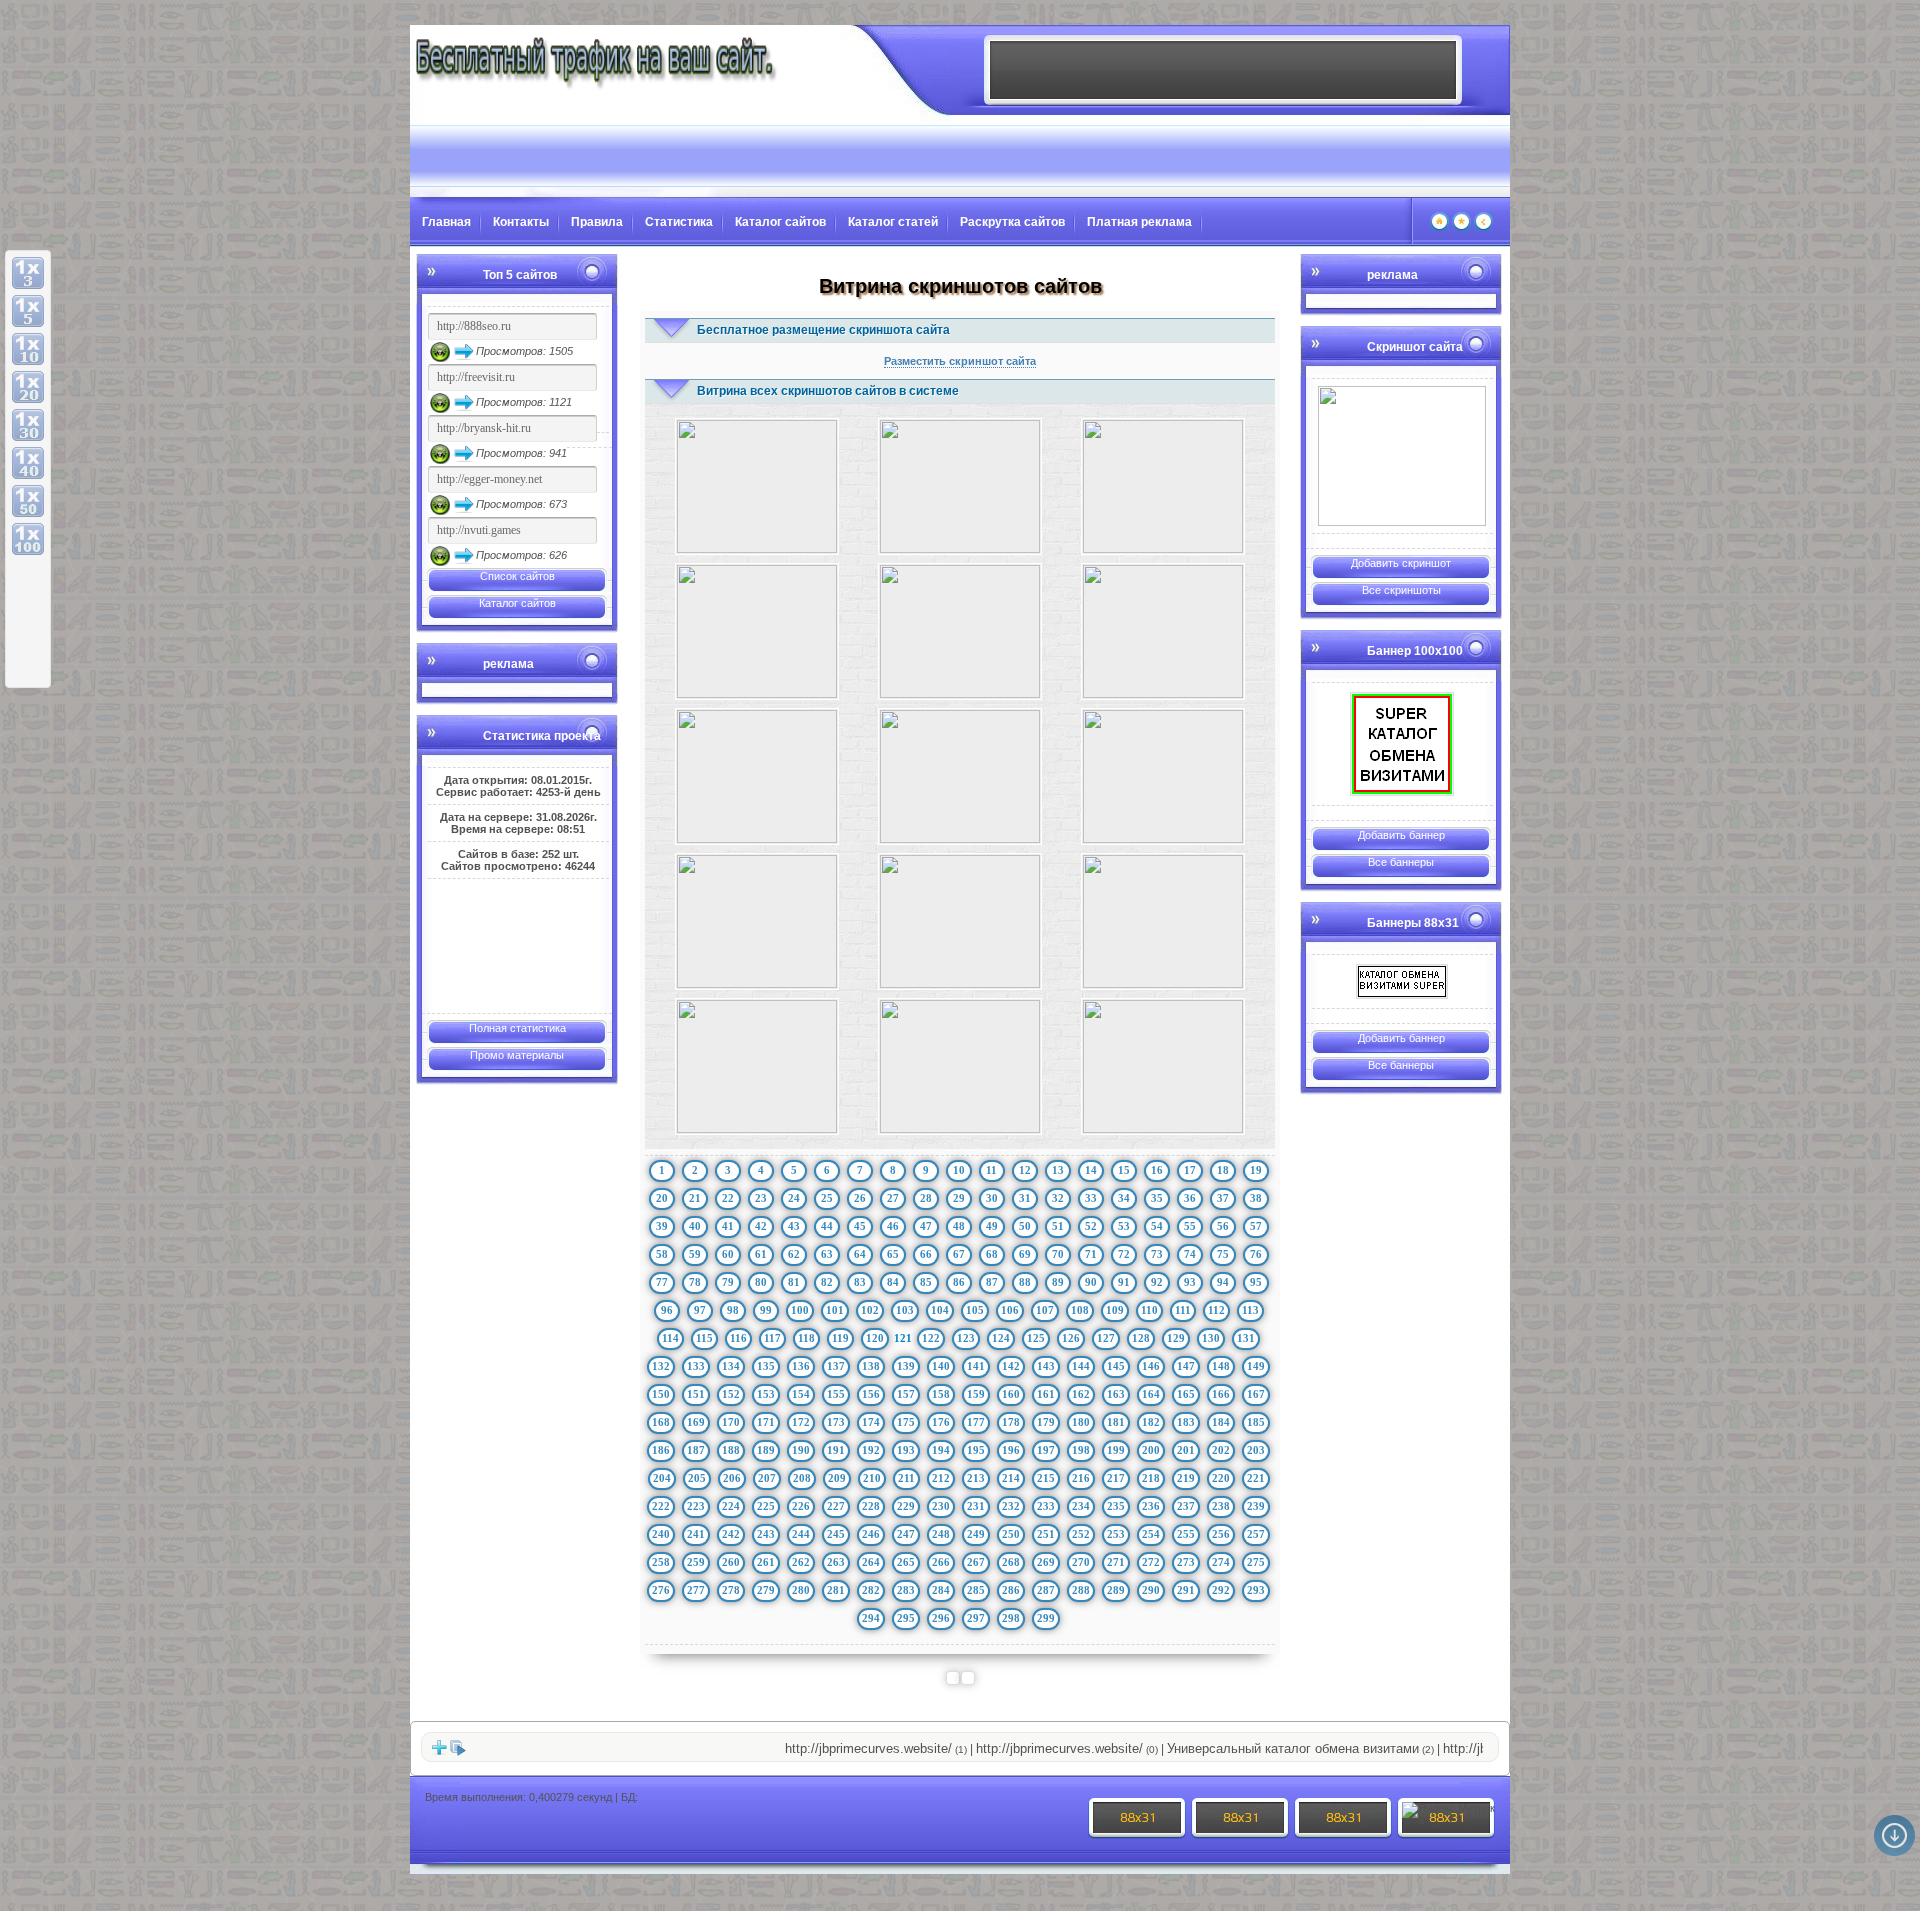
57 (1256, 1226)
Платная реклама (1139, 222)
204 (662, 1478)
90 (1091, 1282)
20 (662, 1198)
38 (1256, 1198)
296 (941, 1618)
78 (695, 1282)
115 (704, 1338)
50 (1025, 1226)
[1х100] (28, 539)
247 (906, 1534)
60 (728, 1254)
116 (738, 1338)
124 (1001, 1338)
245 (836, 1534)
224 (731, 1506)
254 (1151, 1534)
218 (1151, 1478)
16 (1157, 1170)
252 (1081, 1534)
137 (836, 1366)
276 (661, 1590)
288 (1081, 1590)
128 (1141, 1338)
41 (728, 1226)
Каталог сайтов (780, 222)
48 (959, 1226)
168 (661, 1422)
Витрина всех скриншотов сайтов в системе (828, 391)
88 (1025, 1282)
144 (1081, 1366)
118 (806, 1338)
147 (1186, 1366)
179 (1046, 1422)
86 (959, 1282)
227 (836, 1506)
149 (1256, 1366)
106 (1010, 1310)
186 (661, 1450)
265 (906, 1562)
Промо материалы (517, 1055)
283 (906, 1590)
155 (836, 1394)
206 (732, 1478)
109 (1115, 1310)
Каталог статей (893, 222)
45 (860, 1226)
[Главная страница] (1439, 227)
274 (1221, 1562)
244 (801, 1534)
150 (661, 1394)
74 (1190, 1254)
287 (1046, 1590)
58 (662, 1254)
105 (975, 1310)
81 (794, 1282)
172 (801, 1422)
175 (906, 1422)
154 (801, 1394)
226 (801, 1506)
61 (761, 1254)
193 (906, 1450)
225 (766, 1506)
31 (1025, 1198)
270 (1081, 1562)
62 (794, 1254)
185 (1256, 1422)
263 (836, 1562)
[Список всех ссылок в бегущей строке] (458, 1752)
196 (1011, 1450)
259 (696, 1562)
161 (1046, 1394)
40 (695, 1226)
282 (871, 1590)
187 (696, 1450)
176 (941, 1422)
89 (1058, 1282)
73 (1157, 1254)
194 (941, 1450)
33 (1091, 1198)
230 (941, 1506)
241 (696, 1534)
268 (1011, 1562)
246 (871, 1534)
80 (761, 1282)
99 (766, 1310)
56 (1223, 1226)
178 (1011, 1422)
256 (1221, 1534)
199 (1116, 1450)
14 (1091, 1170)
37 (1223, 1198)
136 (801, 1366)
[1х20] (28, 387)
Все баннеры (1401, 862)
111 (1183, 1310)
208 (802, 1478)
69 (1025, 1254)
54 (1157, 1226)
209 (837, 1478)
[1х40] (28, 463)
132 (661, 1366)
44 (827, 1226)
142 (1011, 1366)
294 (871, 1618)
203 (1256, 1450)
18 (1223, 1170)
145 (1116, 1366)
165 (1186, 1394)
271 (1116, 1562)
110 (1149, 1310)
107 (1045, 1310)
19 (1256, 1170)
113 (1250, 1310)
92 (1157, 1282)
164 (1151, 1394)
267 (976, 1562)
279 (766, 1590)
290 (1151, 1590)
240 (661, 1534)
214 (1011, 1478)
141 (976, 1366)
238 (1221, 1506)
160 (1011, 1394)
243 (766, 1534)
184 (1221, 1422)
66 (926, 1254)
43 (794, 1226)
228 (871, 1506)
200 (1151, 1450)
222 (661, 1506)
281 (836, 1590)
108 (1080, 1310)
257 (1256, 1534)
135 (766, 1366)
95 (1256, 1282)
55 (1190, 1226)
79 (728, 1282)
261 (766, 1562)
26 (860, 1198)
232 (1011, 1506)
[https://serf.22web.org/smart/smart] (1402, 744)
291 (1186, 1590)
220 (1221, 1478)
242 (731, 1534)
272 (1151, 1562)
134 (731, 1366)
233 (1046, 1506)
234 (1081, 1506)
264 (871, 1562)
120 (875, 1338)
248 (941, 1534)
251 (1046, 1534)
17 (1190, 1170)
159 (976, 1394)
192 (871, 1450)
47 (926, 1226)
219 (1186, 1478)
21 (695, 1198)
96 (667, 1310)
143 (1046, 1366)
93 (1190, 1282)
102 (870, 1310)
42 (761, 1226)
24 (794, 1198)
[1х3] (28, 273)
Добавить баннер (1401, 835)
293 (1256, 1590)
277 (696, 1590)
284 (941, 1590)
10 (959, 1170)
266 (941, 1562)
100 (800, 1310)
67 (959, 1254)
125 (1036, 1338)
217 (1116, 1478)
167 (1256, 1394)
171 (766, 1422)
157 (906, 1394)
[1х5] (28, 311)
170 (731, 1422)
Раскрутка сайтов (1012, 222)
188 (731, 1450)
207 (767, 1478)
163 (1116, 1394)
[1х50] (28, 501)
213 (976, 1478)
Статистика (679, 222)
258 (661, 1562)
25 (827, 1198)
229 (906, 1506)
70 (1058, 1254)
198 (1081, 1450)
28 (926, 1198)
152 (731, 1394)
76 (1256, 1254)
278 (731, 1590)
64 (860, 1254)
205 (697, 1478)
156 (871, 1394)
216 (1081, 1478)
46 (893, 1226)
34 (1124, 1198)
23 (761, 1198)
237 (1186, 1506)
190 (801, 1450)
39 (662, 1226)
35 (1157, 1198)
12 (1025, 1170)
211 (906, 1478)
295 (906, 1618)
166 (1221, 1394)
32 (1058, 1198)
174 (871, 1422)
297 (976, 1618)
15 (1124, 1170)
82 (827, 1282)
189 (766, 1450)
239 (1256, 1506)
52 (1091, 1226)
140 (941, 1366)
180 (1081, 1422)
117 (772, 1338)
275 (1256, 1562)
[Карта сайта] (1483, 227)
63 (827, 1254)
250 (1011, 1534)
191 (836, 1450)
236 (1151, 1506)
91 (1124, 1282)
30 (992, 1198)
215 (1046, 1478)
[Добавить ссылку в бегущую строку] (439, 1752)
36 (1190, 1198)
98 (733, 1310)
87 (992, 1282)
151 (696, 1394)
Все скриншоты (1401, 590)
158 (941, 1394)
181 (1116, 1422)
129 (1176, 1338)
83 (860, 1282)
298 (1011, 1618)
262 (801, 1562)
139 (906, 1366)
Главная (446, 222)
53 (1124, 1226)
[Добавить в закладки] (1461, 227)
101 (835, 1310)
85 (926, 1282)
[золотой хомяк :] (1402, 456)
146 (1151, 1366)
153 (766, 1394)
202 (1221, 1450)
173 (836, 1422)
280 (801, 1590)
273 (1186, 1562)
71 (1091, 1254)
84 (893, 1282)
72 (1124, 1254)
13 (1058, 1170)
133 (696, 1366)
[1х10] (28, 349)
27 (893, 1198)
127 (1106, 1338)
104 (940, 1310)
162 (1081, 1394)
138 (871, 1366)
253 (1116, 1534)
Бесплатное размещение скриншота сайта (823, 330)
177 (976, 1422)
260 (731, 1562)
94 (1223, 1282)
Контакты (521, 222)
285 (976, 1590)
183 (1186, 1422)
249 (976, 1534)
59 (695, 1254)
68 (992, 1254)
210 (872, 1478)
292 (1221, 1590)
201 (1186, 1450)
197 (1046, 1450)
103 (905, 1310)
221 (1256, 1478)
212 (941, 1478)
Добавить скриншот (1401, 563)
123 (966, 1338)
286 (1011, 1590)
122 (931, 1338)
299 (1046, 1618)
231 (976, 1506)
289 (1116, 1590)
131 (1246, 1338)
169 (696, 1422)
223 (696, 1506)
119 (840, 1338)
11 (991, 1170)
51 (1058, 1226)
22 (728, 1198)
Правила (597, 222)
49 (992, 1226)
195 (976, 1450)
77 (662, 1282)
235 (1116, 1506)
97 (700, 1310)
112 (1216, 1310)
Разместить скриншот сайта (960, 361)
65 (893, 1254)
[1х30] (28, 425)
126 (1071, 1338)
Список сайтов (517, 576)
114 (670, 1338)
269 (1046, 1562)
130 (1211, 1338)
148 (1221, 1366)
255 (1186, 1534)
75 (1223, 1254)
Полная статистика (517, 1028)
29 (959, 1198)
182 (1151, 1422)
